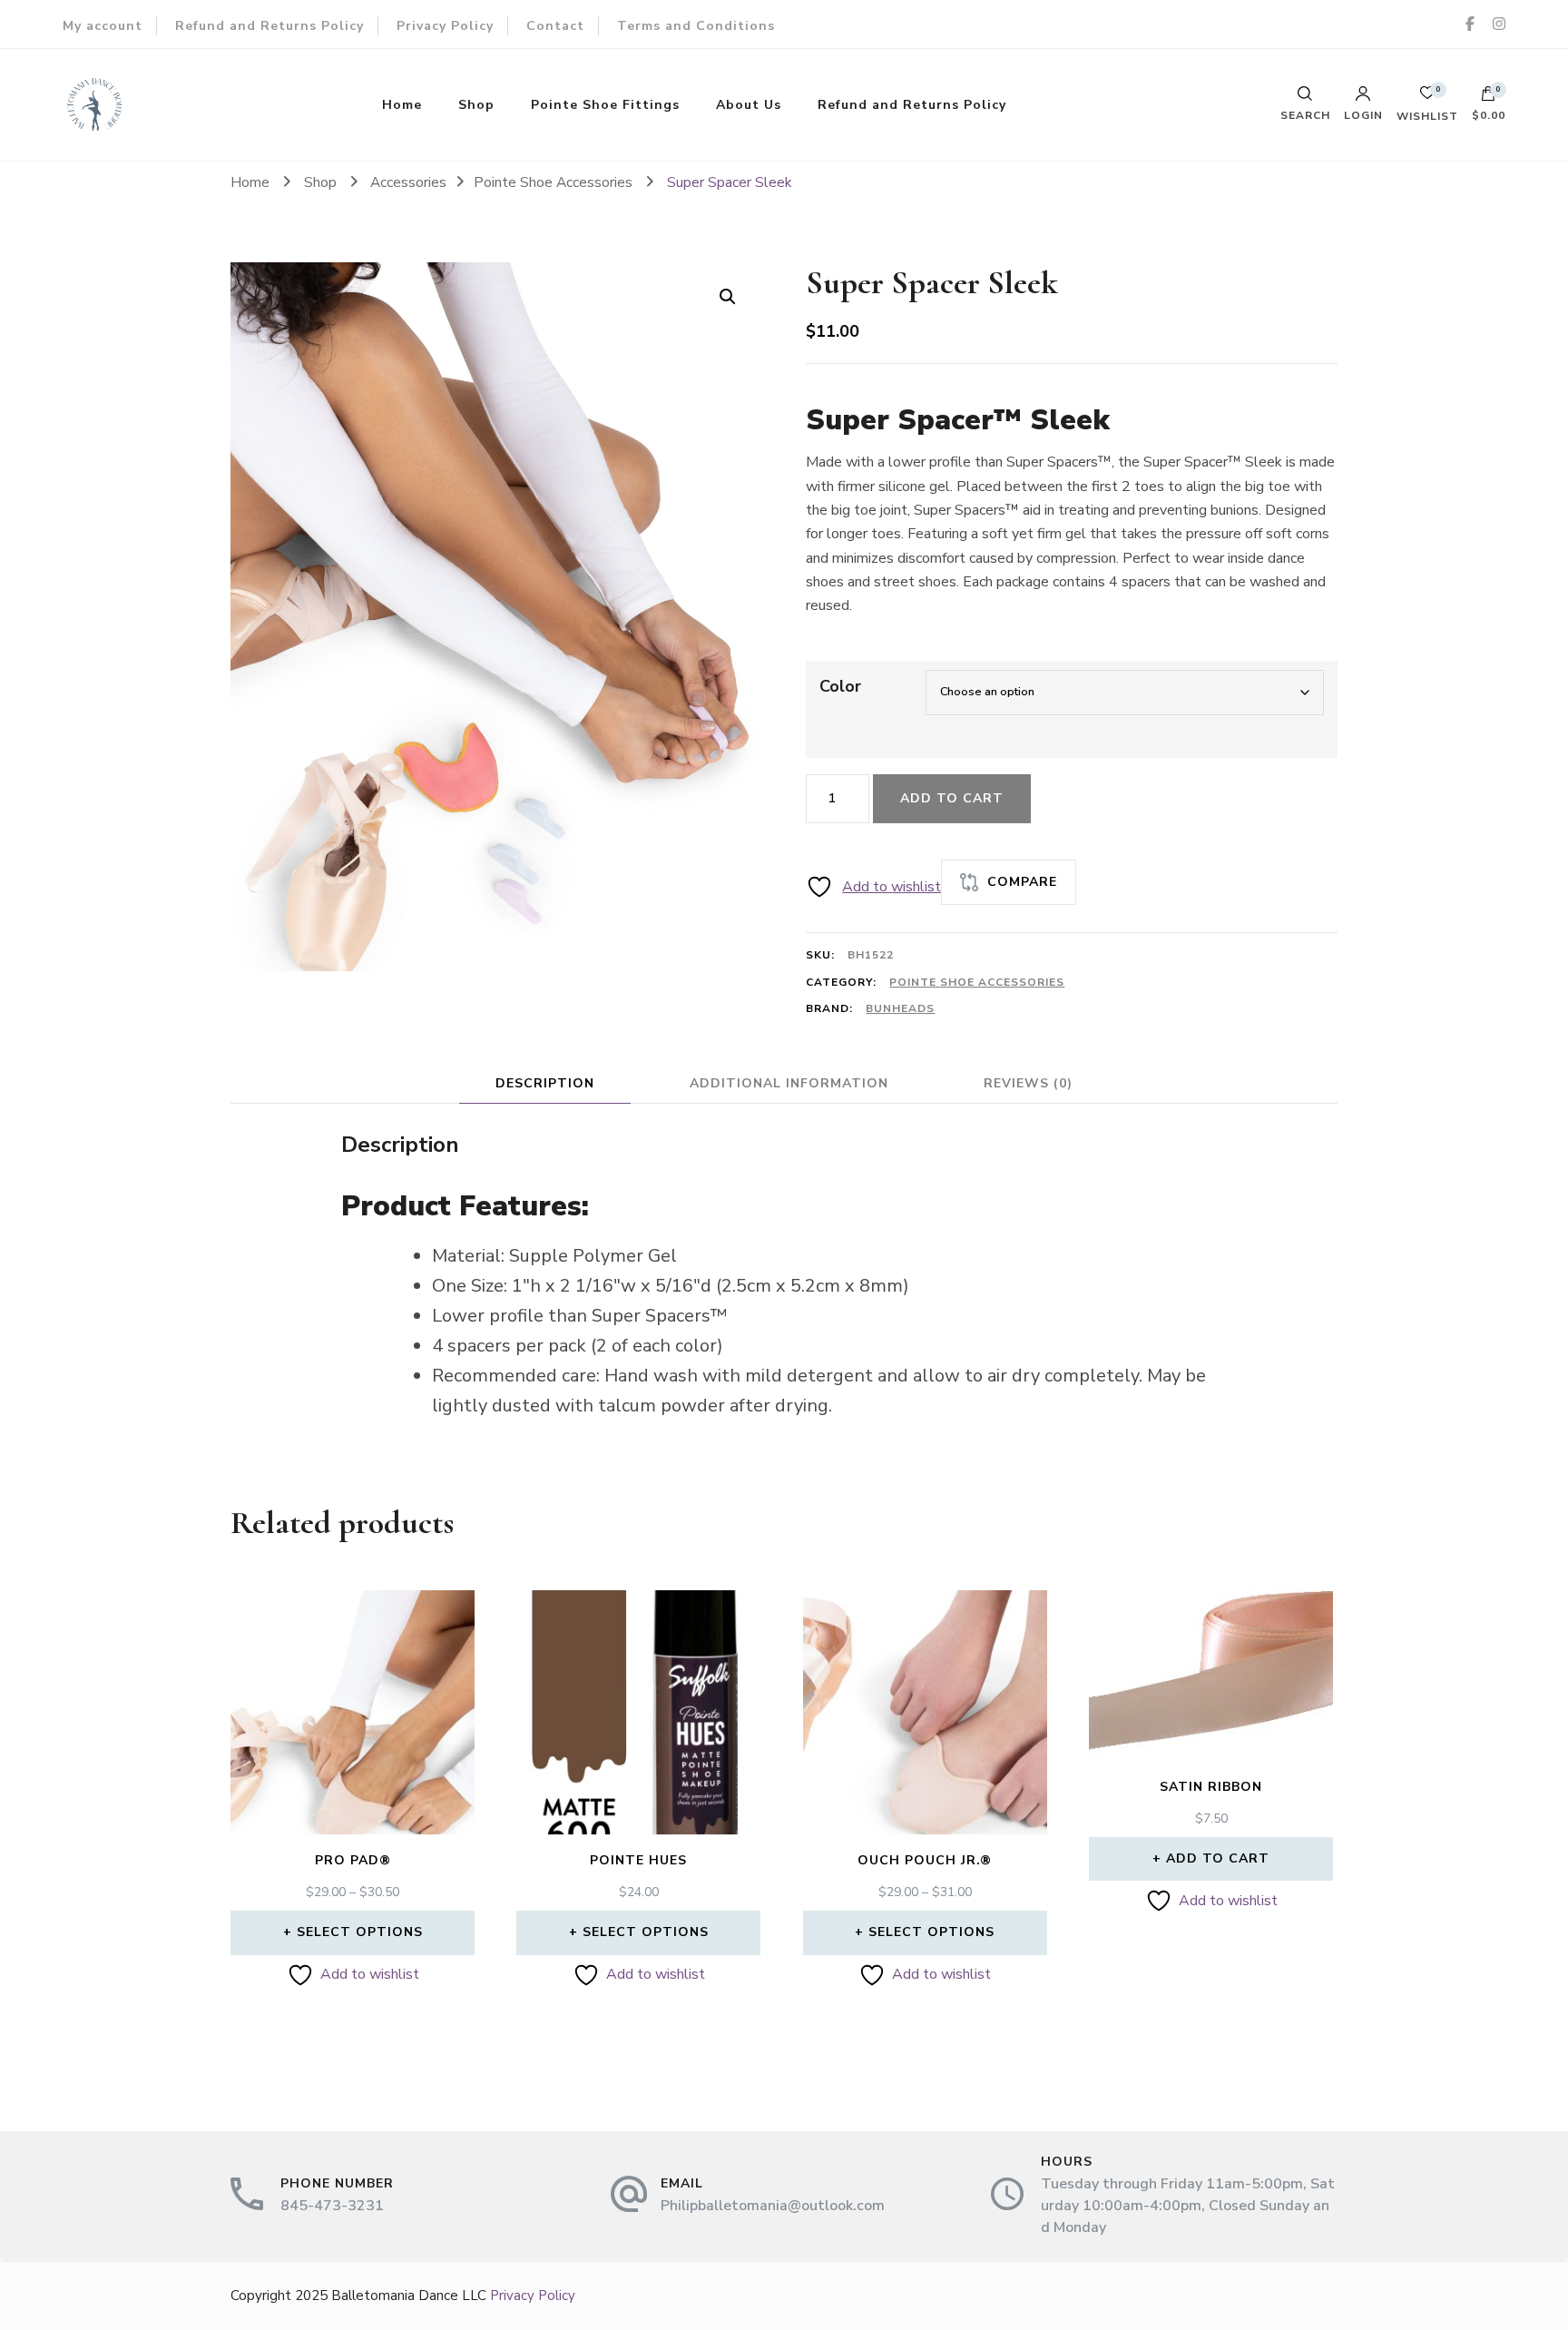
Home (402, 105)
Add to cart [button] (1218, 1858)
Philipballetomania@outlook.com (773, 2206)
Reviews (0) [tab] (1028, 1083)
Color (840, 686)
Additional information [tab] (789, 1083)
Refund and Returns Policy (269, 26)
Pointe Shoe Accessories (977, 982)
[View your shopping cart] (1488, 98)
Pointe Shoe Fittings (605, 105)
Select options (360, 1932)
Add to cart (952, 798)
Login (1363, 114)
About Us (749, 105)
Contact (555, 26)
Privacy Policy (445, 26)
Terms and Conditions (696, 26)
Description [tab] (545, 1083)
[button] (728, 297)
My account (103, 26)
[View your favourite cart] (1427, 98)
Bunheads (900, 1008)
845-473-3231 (332, 2206)
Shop (476, 105)
